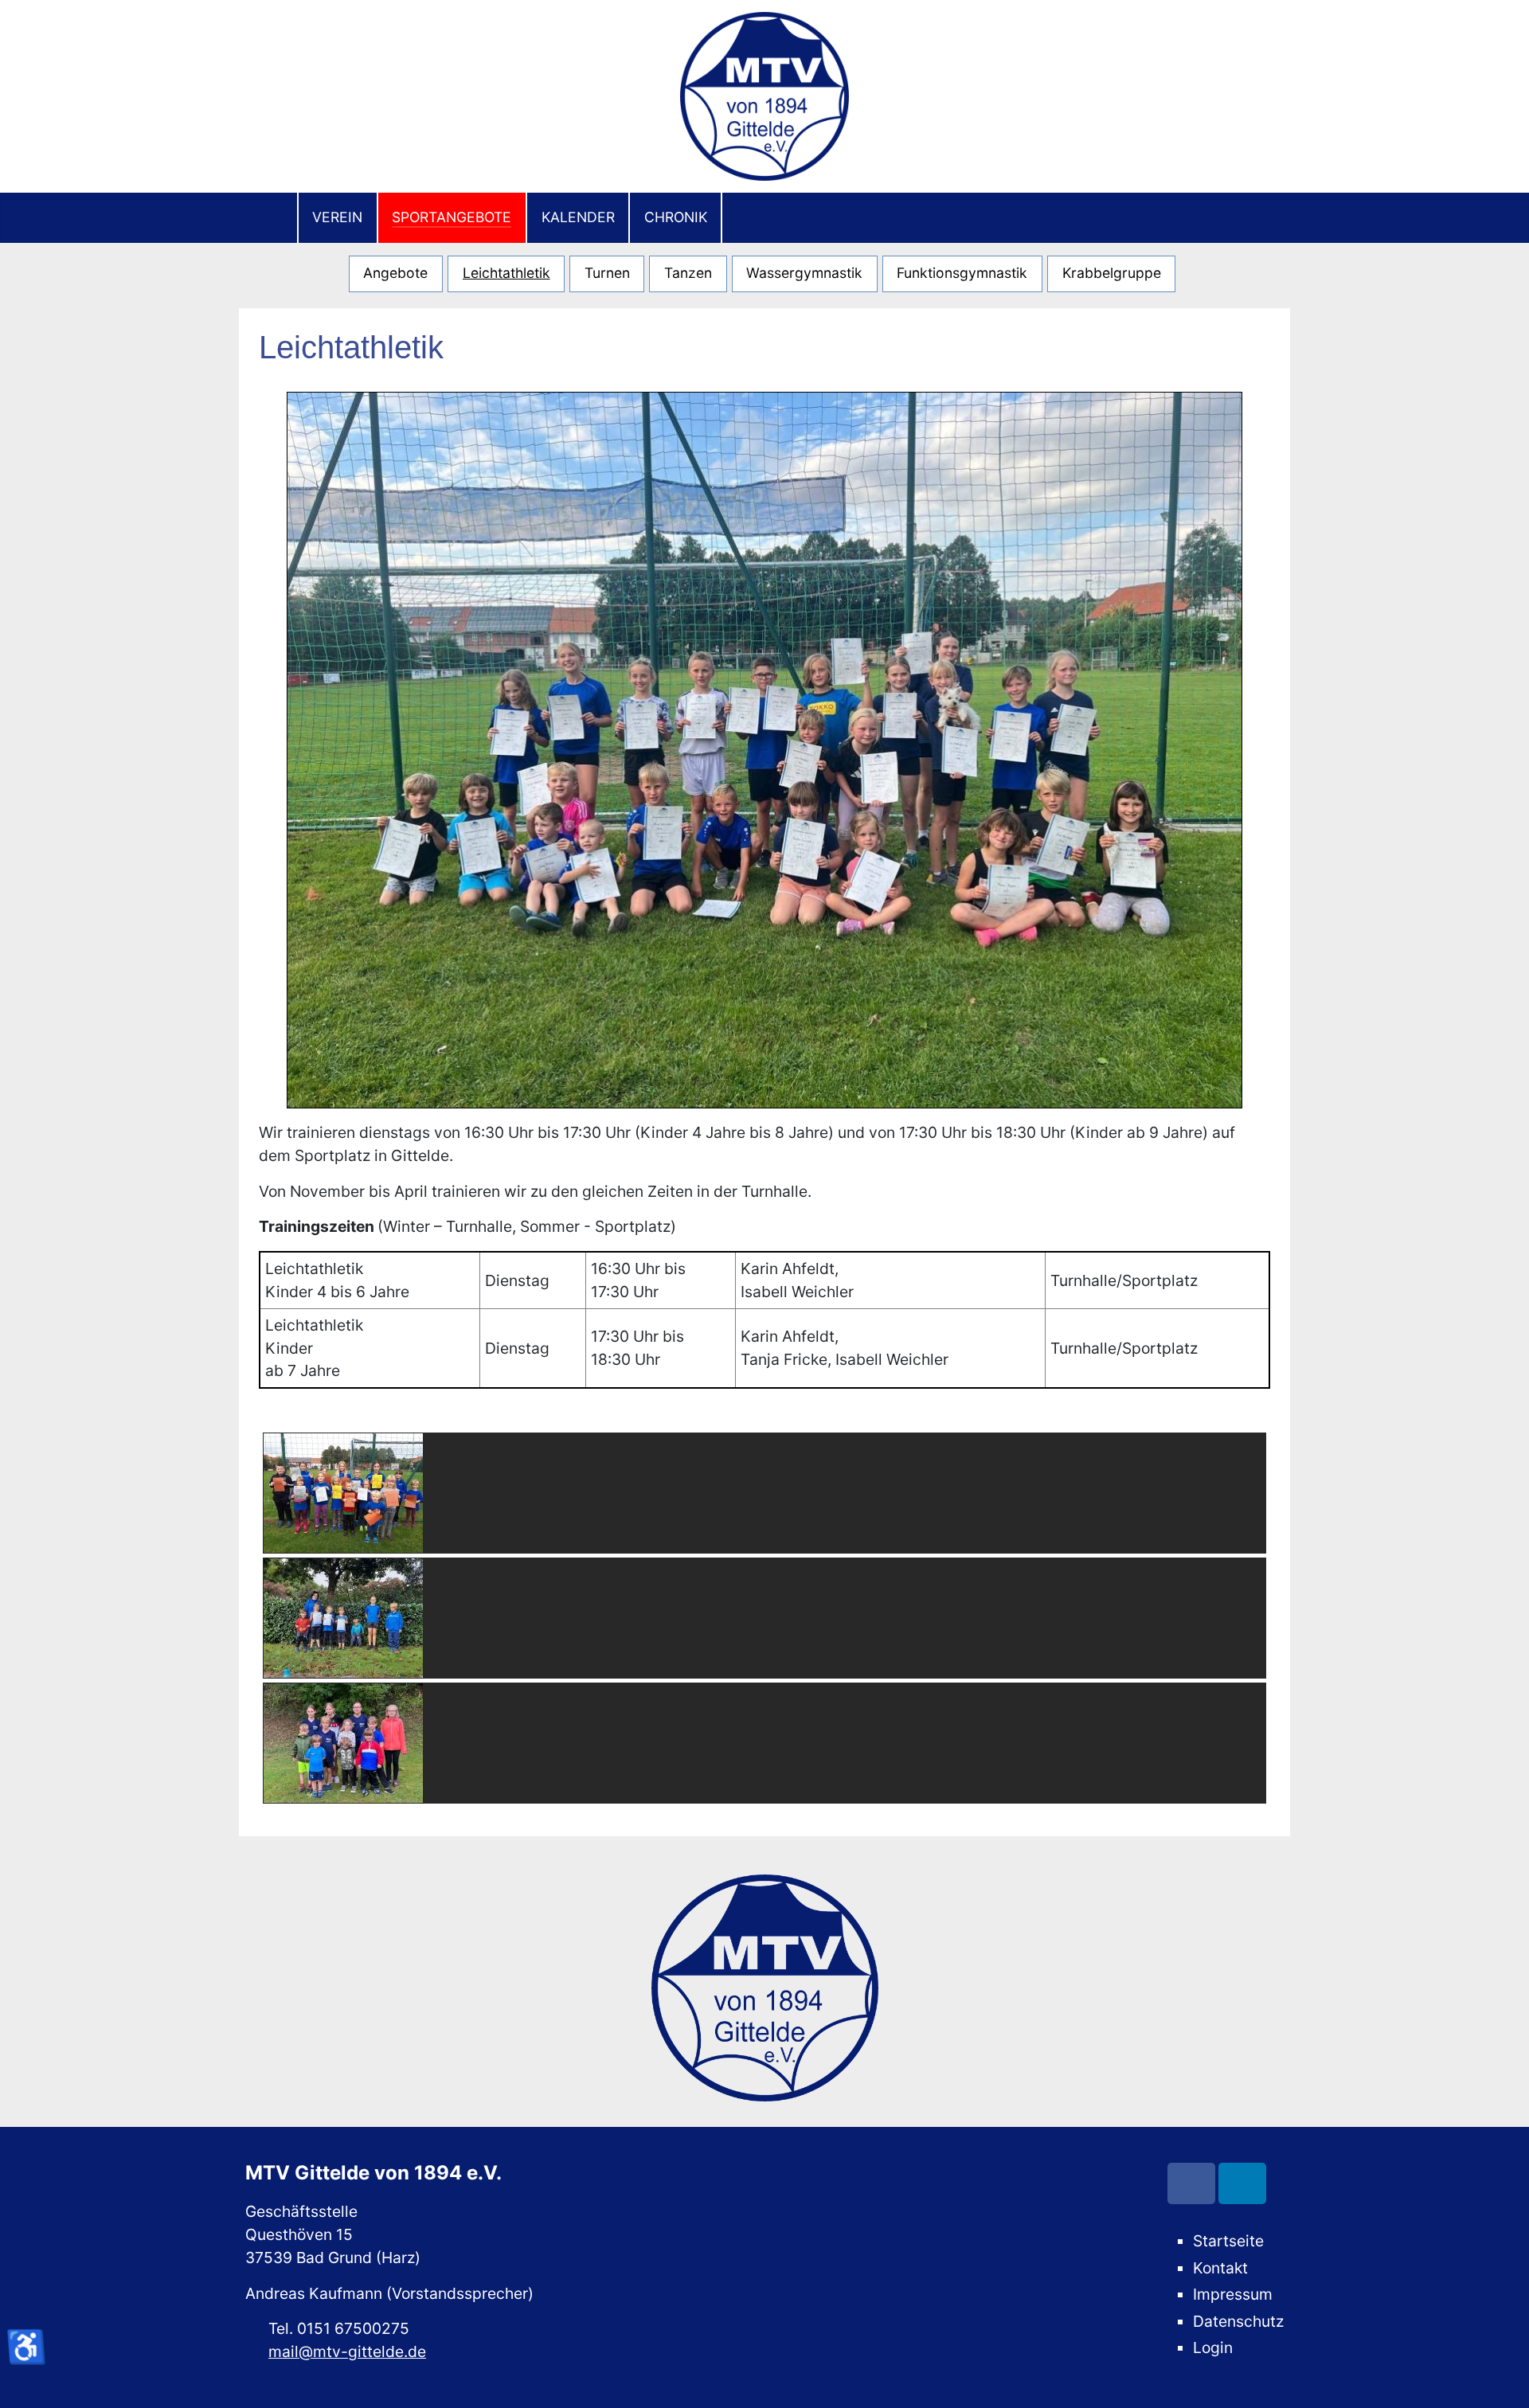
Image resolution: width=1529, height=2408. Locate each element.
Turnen (607, 273)
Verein (337, 217)
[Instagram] (1242, 2183)
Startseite (1228, 2241)
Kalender (578, 217)
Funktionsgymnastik (962, 273)
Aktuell (268, 218)
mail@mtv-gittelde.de (347, 2351)
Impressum (1233, 2294)
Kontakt (1220, 2268)
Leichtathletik (506, 273)
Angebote (395, 273)
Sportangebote (452, 217)
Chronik (676, 217)
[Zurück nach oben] (1501, 2379)
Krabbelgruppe (1112, 273)
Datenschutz (1238, 2321)
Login (1213, 2347)
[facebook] (1191, 2183)
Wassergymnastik (804, 273)
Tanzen (688, 273)
